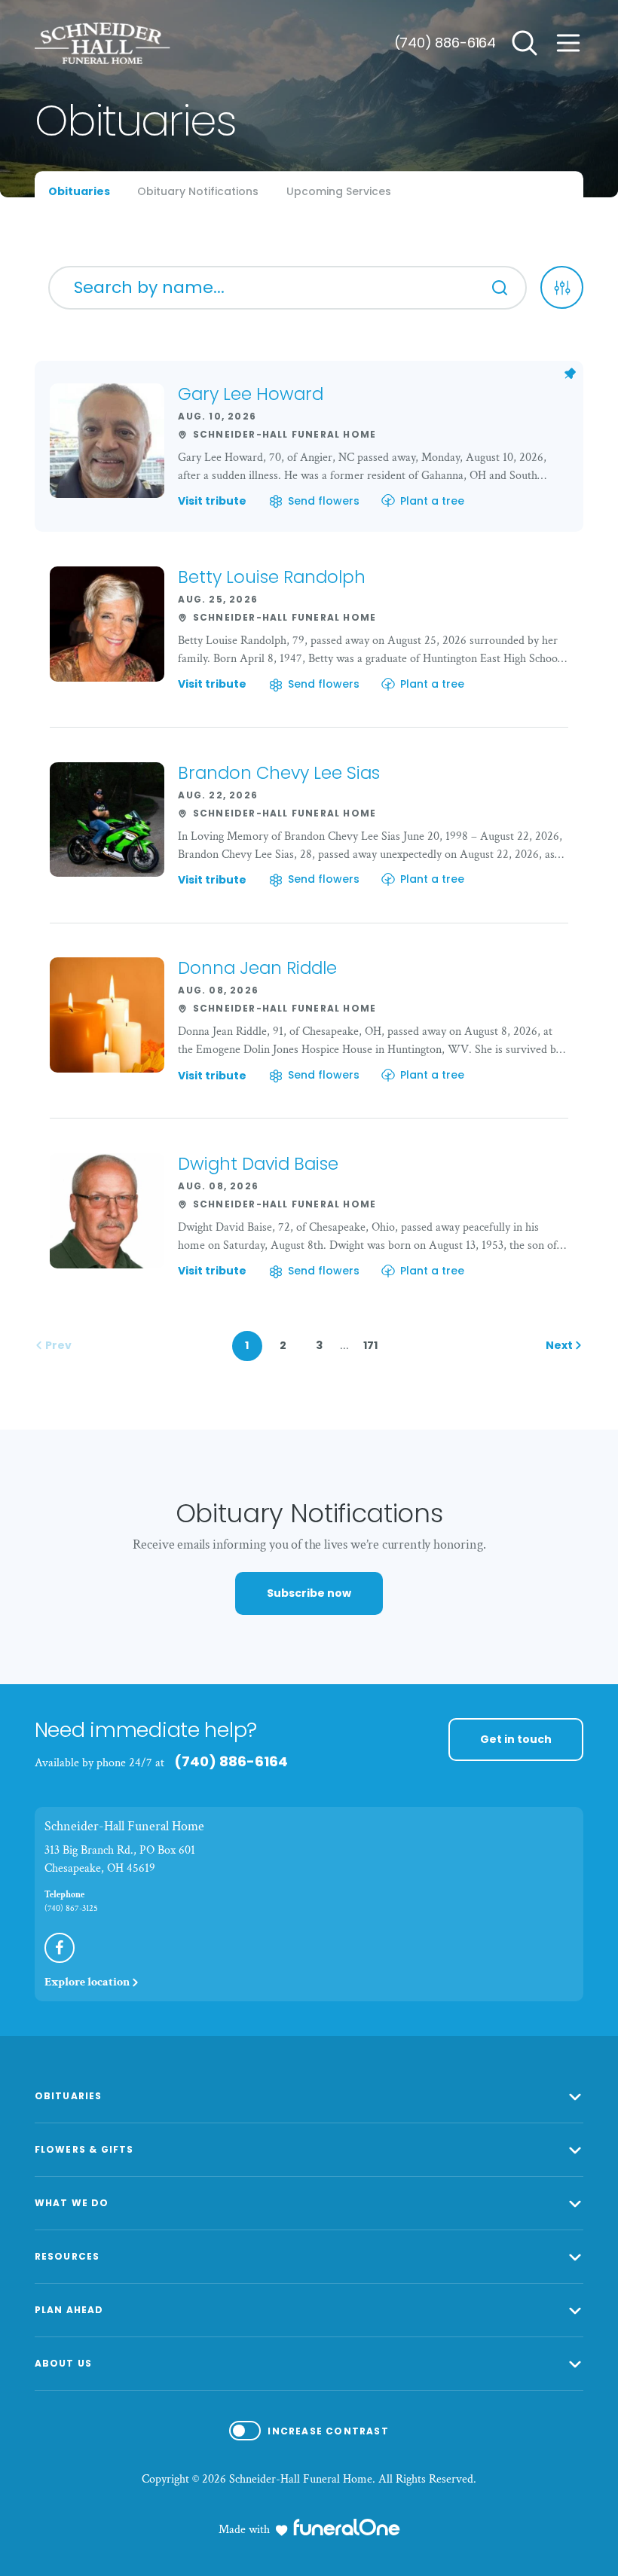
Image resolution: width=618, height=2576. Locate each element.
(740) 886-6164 (445, 43)
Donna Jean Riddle (257, 968)
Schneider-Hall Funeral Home (124, 1826)
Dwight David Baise (258, 1164)
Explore (87, 1982)
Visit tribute (212, 502)
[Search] (500, 288)
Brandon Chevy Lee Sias (279, 773)
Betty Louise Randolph (272, 577)
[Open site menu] (568, 43)
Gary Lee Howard (251, 394)
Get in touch (516, 1739)
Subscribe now (309, 1593)
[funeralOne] (347, 2527)
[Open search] (525, 43)
